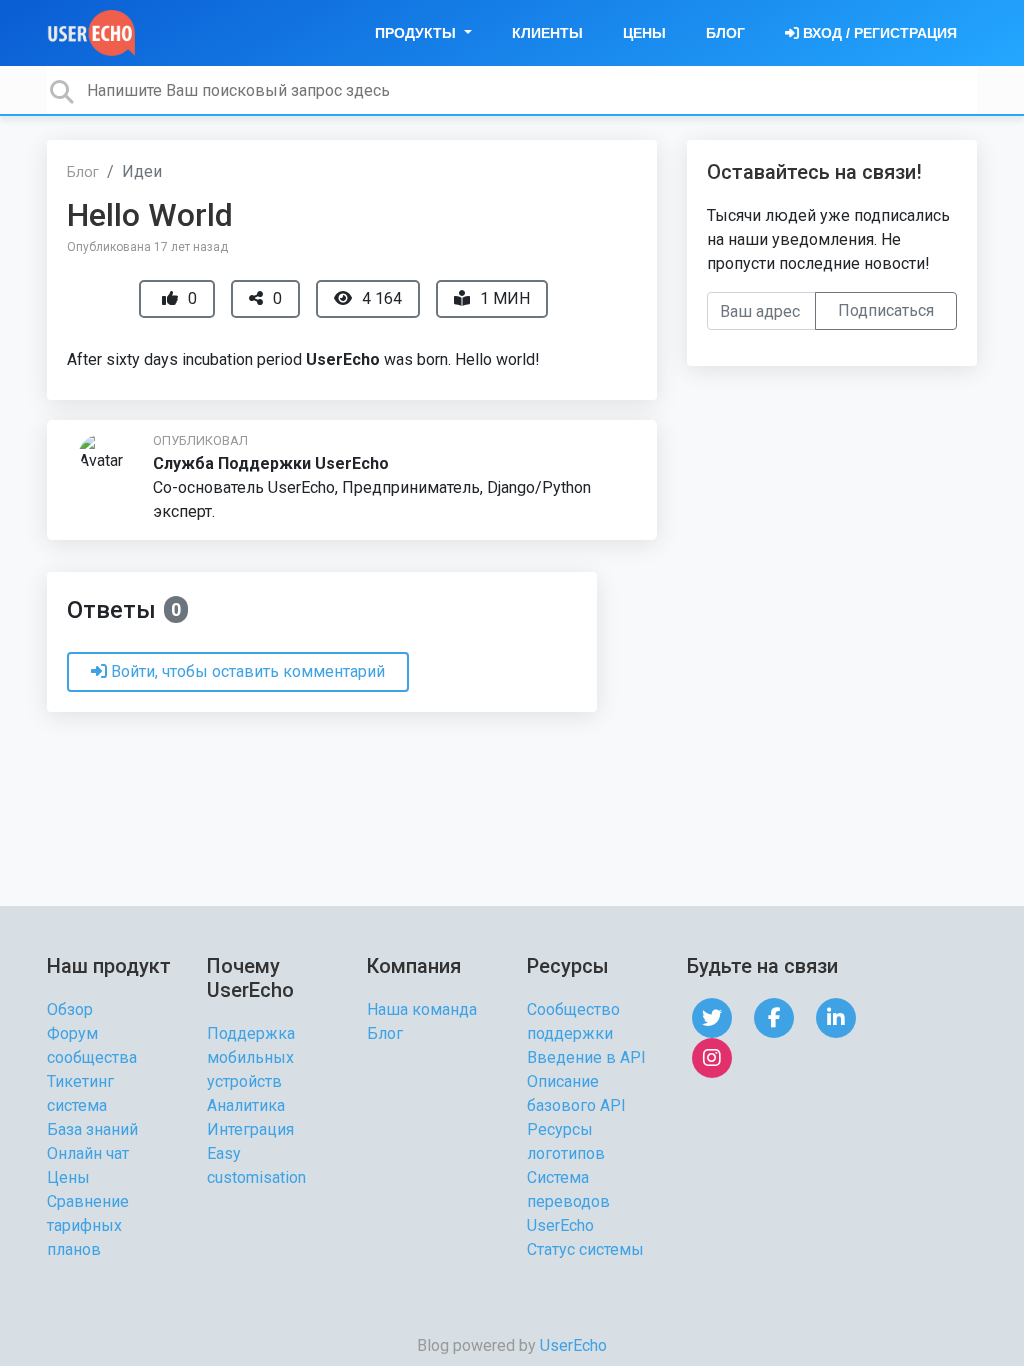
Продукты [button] (417, 33)
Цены (644, 33)
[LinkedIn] (836, 1016)
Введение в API (586, 1057)
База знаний (92, 1129)
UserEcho (573, 1345)
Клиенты (547, 33)
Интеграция (250, 1129)
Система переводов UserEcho (568, 1201)
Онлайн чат (88, 1153)
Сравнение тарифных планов (88, 1225)
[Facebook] (774, 1016)
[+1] (170, 298)
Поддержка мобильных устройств (251, 1057)
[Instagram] (712, 1056)
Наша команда (422, 1009)
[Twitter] (712, 1016)
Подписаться (886, 310)
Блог (725, 33)
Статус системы (585, 1249)
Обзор (70, 1009)
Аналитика (246, 1105)
